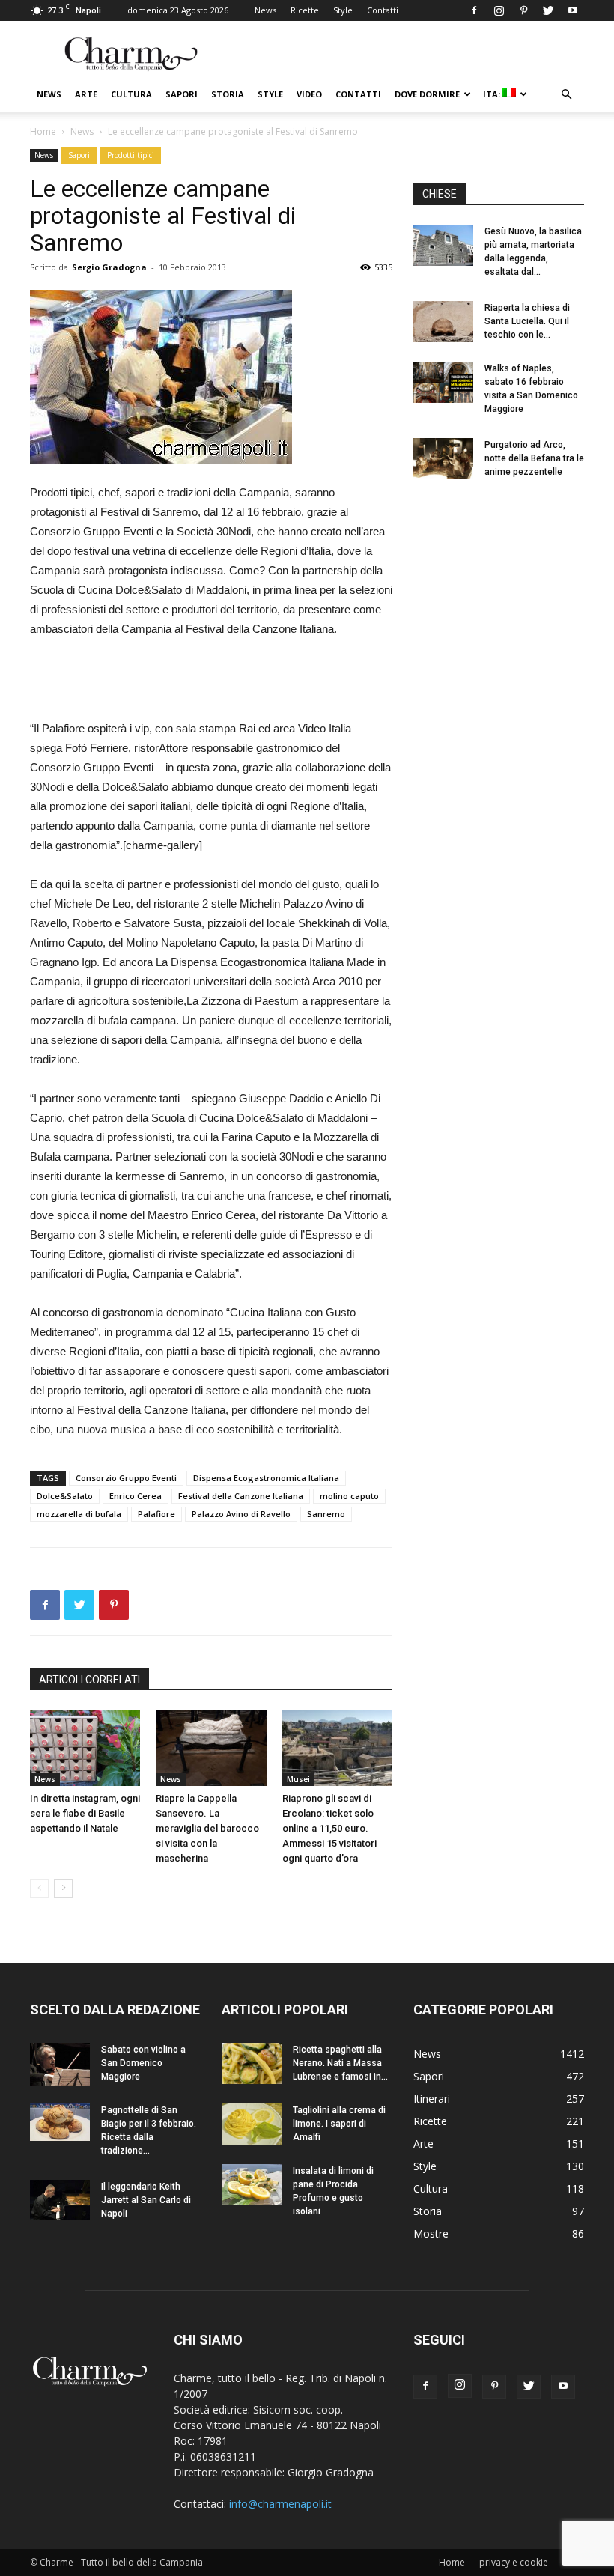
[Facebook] (474, 10)
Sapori (182, 94)
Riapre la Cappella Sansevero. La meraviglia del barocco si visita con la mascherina (207, 1828)
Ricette (305, 10)
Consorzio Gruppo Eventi (126, 1478)
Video (309, 94)
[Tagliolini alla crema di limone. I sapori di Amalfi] (252, 2124)
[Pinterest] (523, 10)
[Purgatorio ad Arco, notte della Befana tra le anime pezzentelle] (443, 459)
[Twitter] (548, 10)
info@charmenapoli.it (280, 2504)
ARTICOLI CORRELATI (89, 1680)
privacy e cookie (514, 2562)
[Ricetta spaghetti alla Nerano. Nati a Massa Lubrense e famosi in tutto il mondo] (252, 2063)
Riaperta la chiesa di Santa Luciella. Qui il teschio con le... (527, 321)
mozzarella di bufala (79, 1514)
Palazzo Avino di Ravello (241, 1514)
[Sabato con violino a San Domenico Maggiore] (60, 2064)
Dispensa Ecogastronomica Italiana (266, 1478)
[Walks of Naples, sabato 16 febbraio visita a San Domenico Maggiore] (443, 382)
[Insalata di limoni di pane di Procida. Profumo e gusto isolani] (252, 2185)
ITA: (493, 94)
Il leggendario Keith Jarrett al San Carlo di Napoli (146, 2200)
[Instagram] (499, 10)
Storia (228, 94)
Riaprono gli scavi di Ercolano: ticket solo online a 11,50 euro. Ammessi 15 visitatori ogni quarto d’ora (329, 1828)
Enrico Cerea (136, 1496)
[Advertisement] (211, 681)
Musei (298, 1779)
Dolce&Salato (65, 1496)
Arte (86, 94)
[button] (566, 95)
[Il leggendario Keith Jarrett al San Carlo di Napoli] (60, 2200)
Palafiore (156, 1514)
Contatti (383, 10)
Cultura (131, 94)
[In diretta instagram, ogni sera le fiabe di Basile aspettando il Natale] (85, 1748)
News (265, 10)
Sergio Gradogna (109, 267)
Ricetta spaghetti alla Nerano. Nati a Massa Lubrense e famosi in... (340, 2063)
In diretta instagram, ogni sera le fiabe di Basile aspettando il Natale (85, 1813)
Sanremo (326, 1514)
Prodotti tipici (131, 155)
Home (43, 131)
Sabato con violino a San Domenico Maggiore (143, 2063)
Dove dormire (427, 94)
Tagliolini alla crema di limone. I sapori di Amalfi (339, 2124)
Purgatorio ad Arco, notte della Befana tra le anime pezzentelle (534, 458)
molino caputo (349, 1496)
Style (343, 10)
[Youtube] (573, 10)
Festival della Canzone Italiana (241, 1496)
